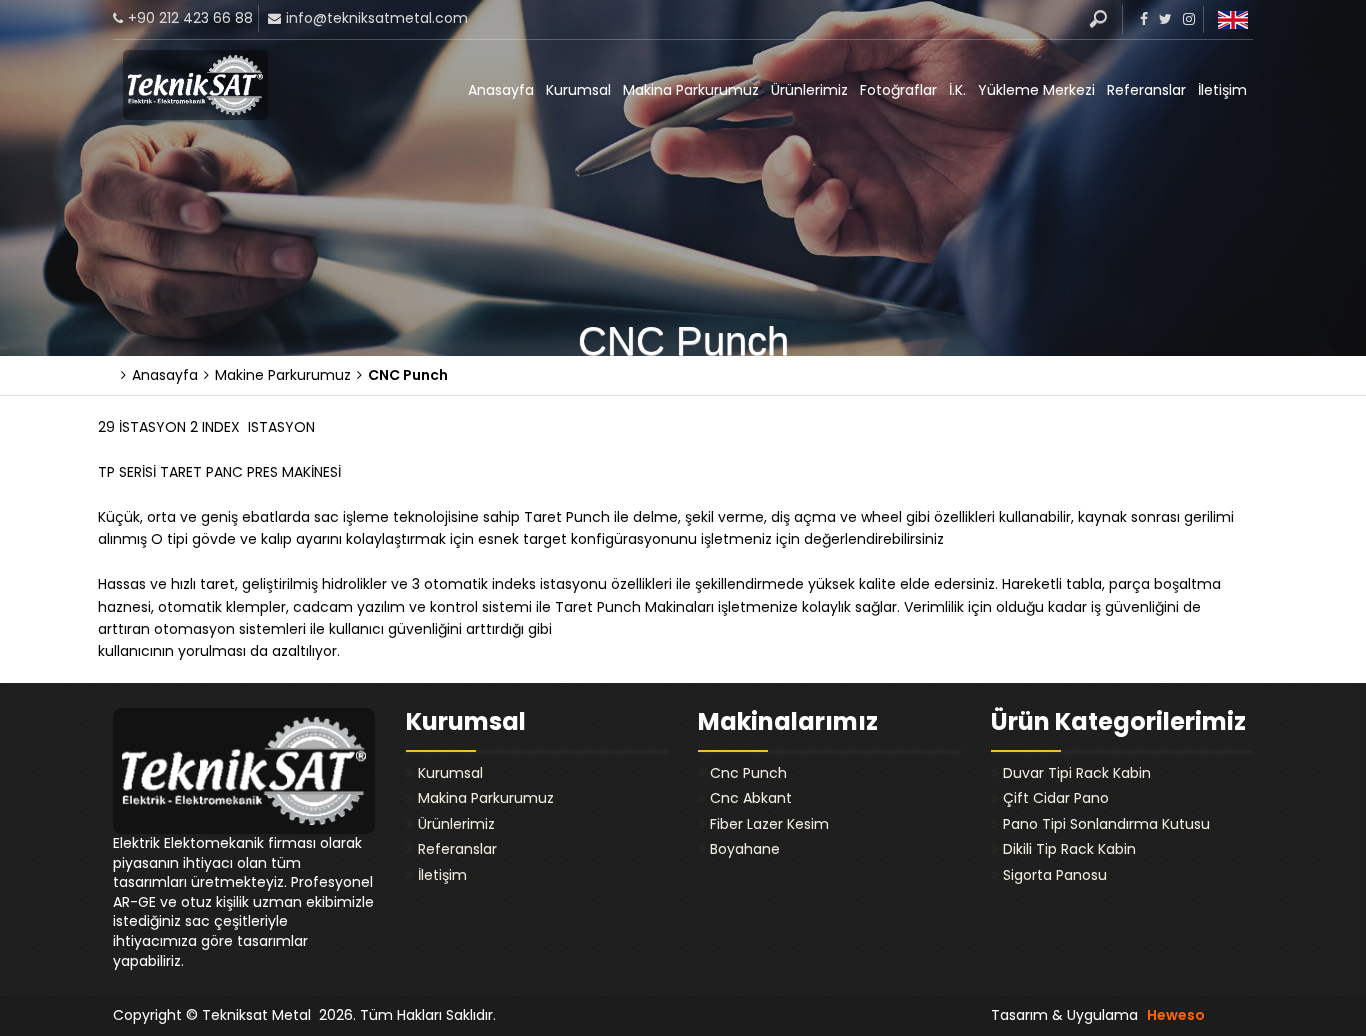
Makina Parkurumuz (691, 90)
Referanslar (1146, 90)
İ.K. (957, 90)
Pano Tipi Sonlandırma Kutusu (1106, 824)
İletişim (1222, 90)
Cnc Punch (748, 773)
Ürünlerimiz (809, 90)
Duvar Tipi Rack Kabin (1077, 773)
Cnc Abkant (751, 798)
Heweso (1176, 1015)
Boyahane (745, 849)
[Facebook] (1141, 19)
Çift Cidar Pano (1056, 798)
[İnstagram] (1186, 19)
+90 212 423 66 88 (190, 18)
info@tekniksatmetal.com (377, 18)
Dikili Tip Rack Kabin (1069, 849)
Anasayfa (501, 90)
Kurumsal (578, 90)
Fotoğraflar (898, 90)
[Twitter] (1163, 19)
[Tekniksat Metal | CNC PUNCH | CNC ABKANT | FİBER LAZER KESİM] (195, 85)
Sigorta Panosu (1055, 875)
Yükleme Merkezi (1036, 90)
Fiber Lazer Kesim (769, 824)
